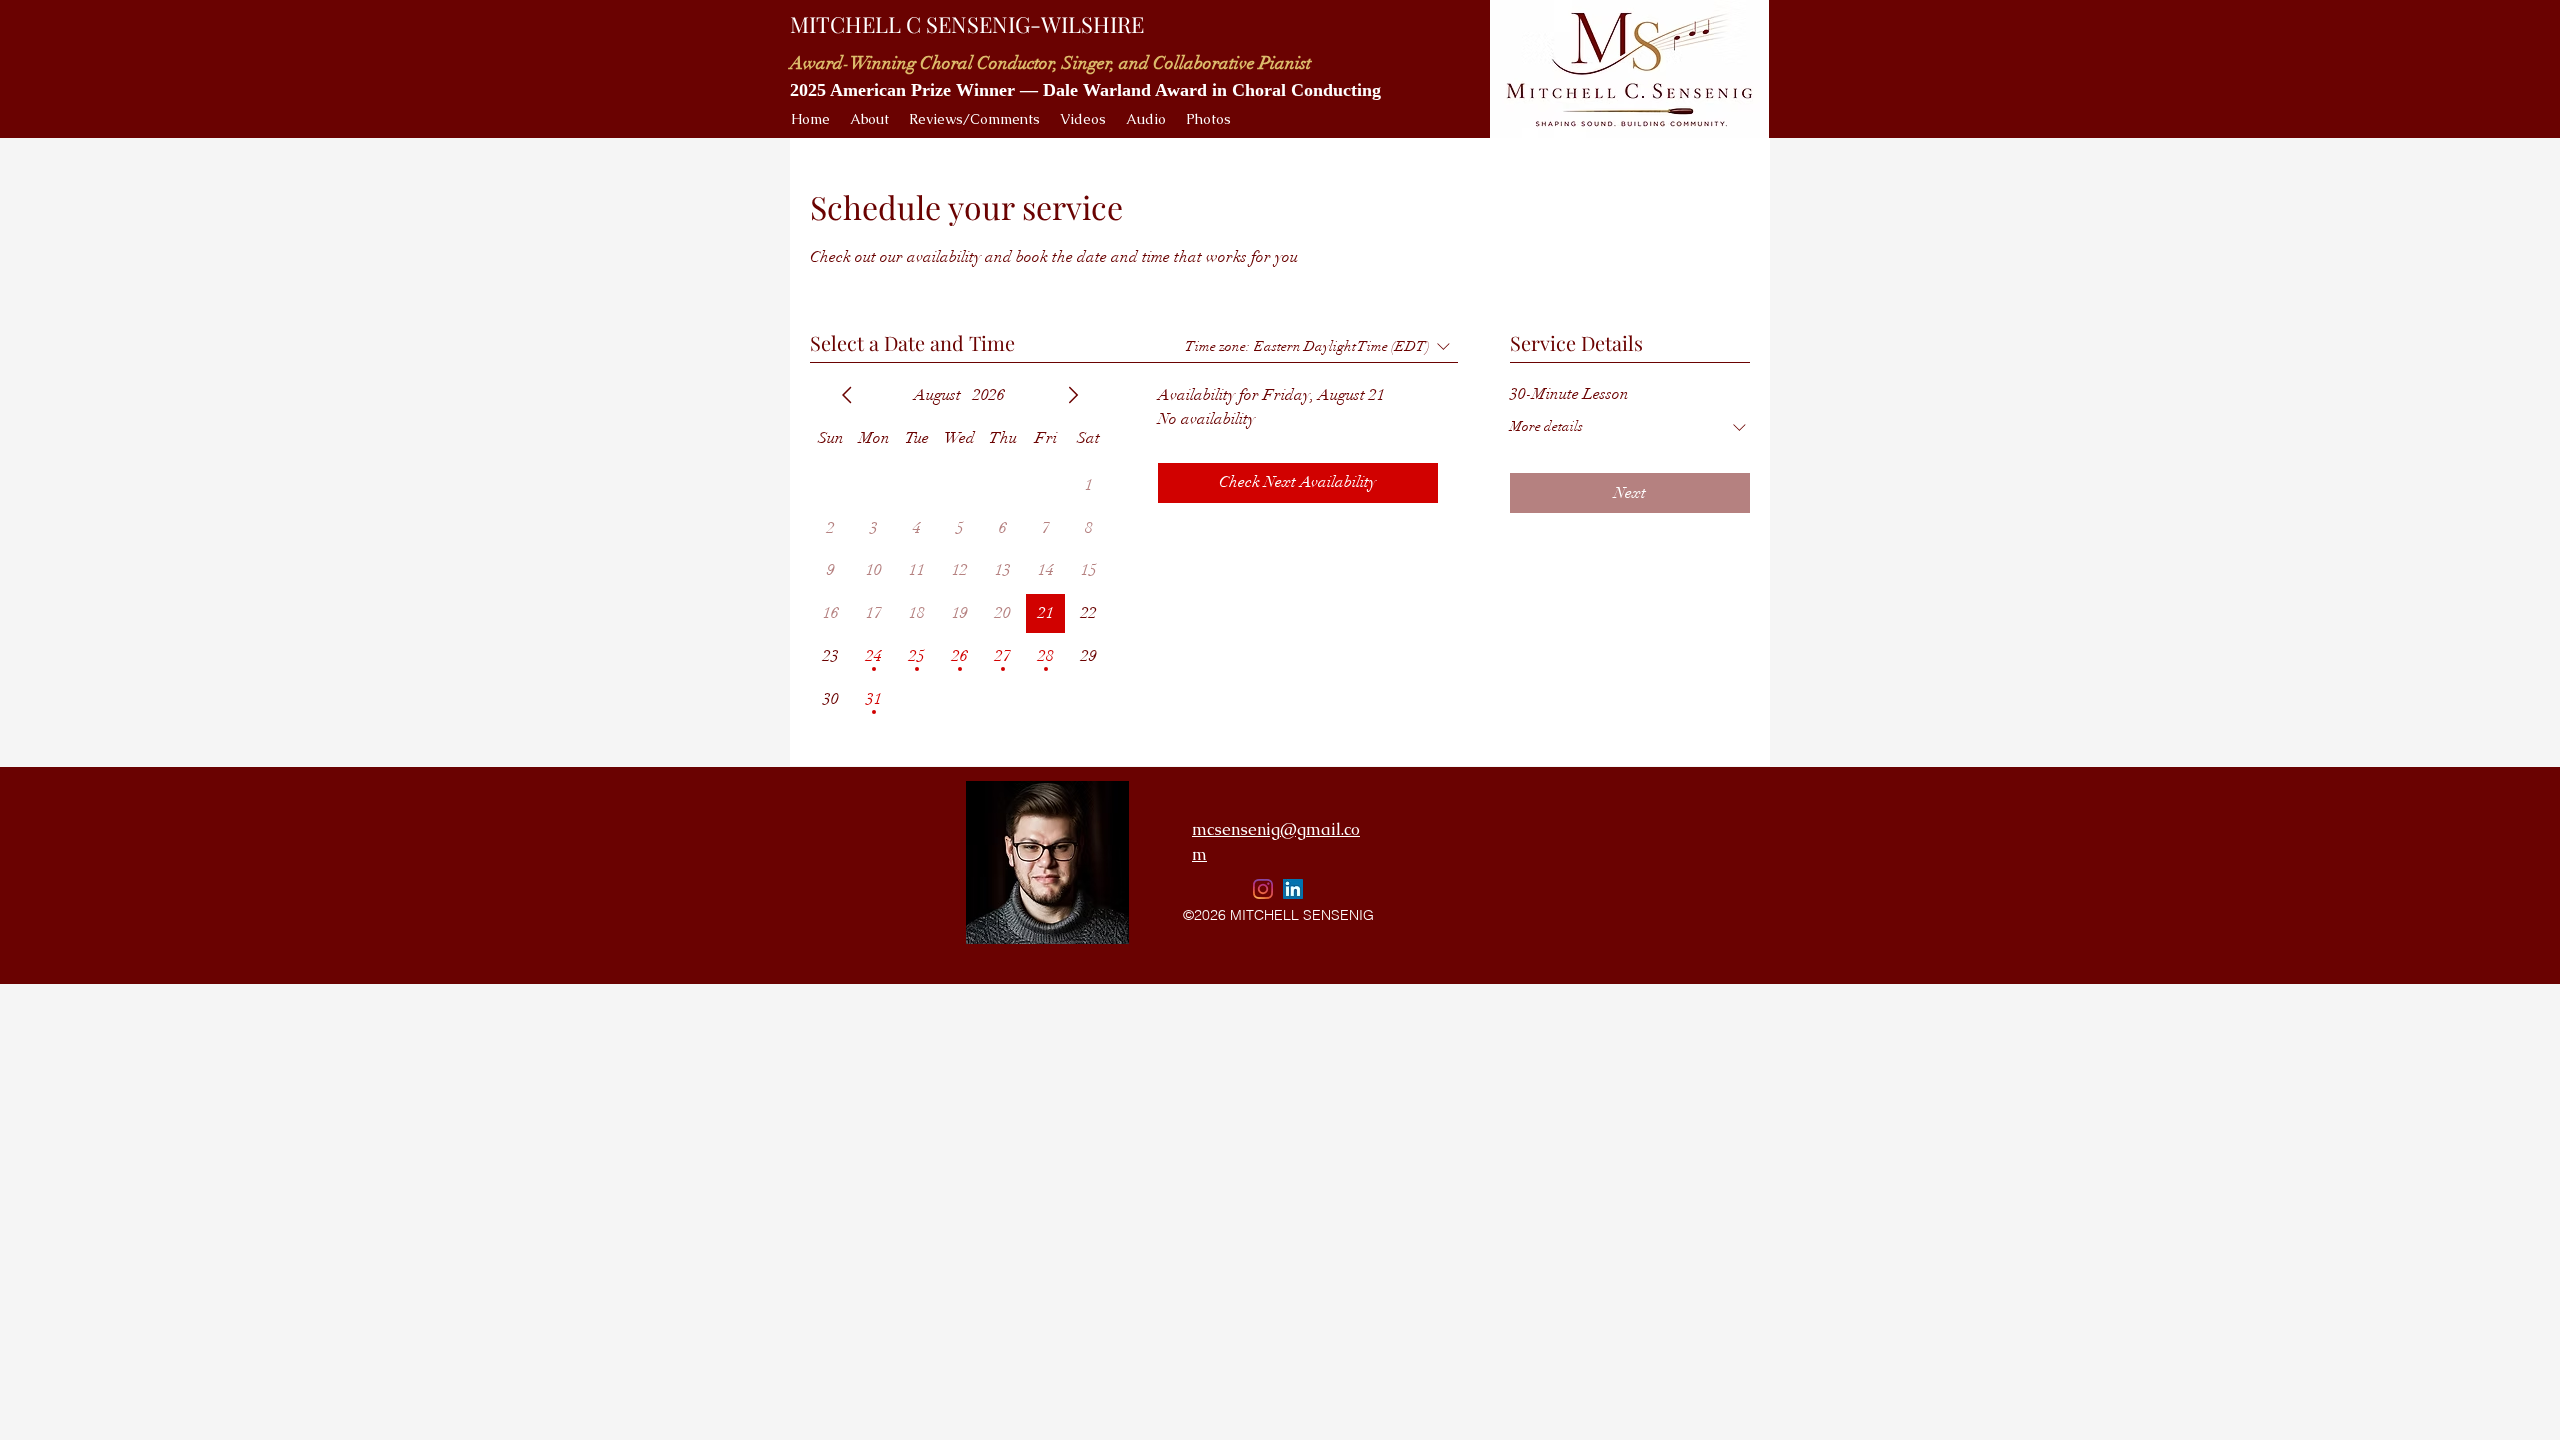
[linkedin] (1293, 889)
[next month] (1073, 395)
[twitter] (1263, 889)
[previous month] (847, 395)
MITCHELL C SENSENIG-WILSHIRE (967, 24)
